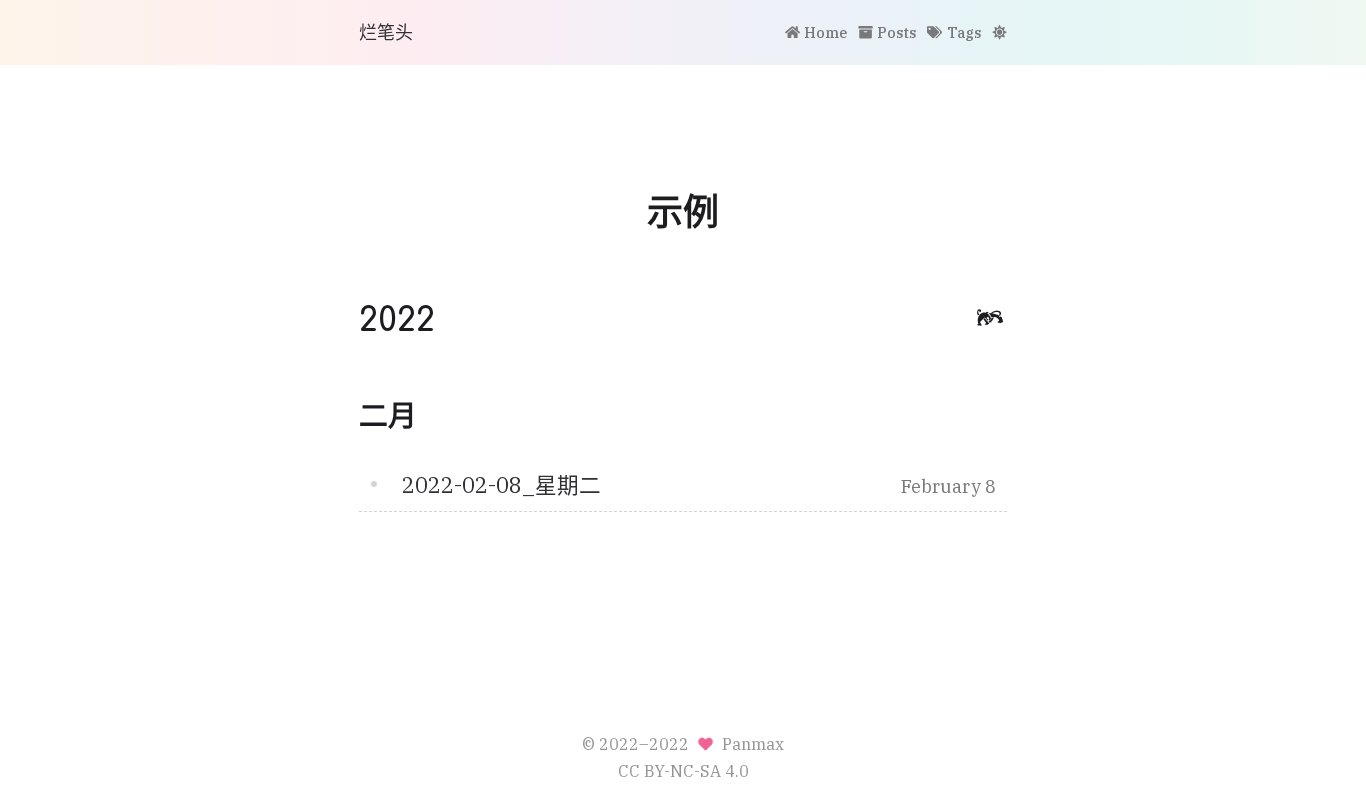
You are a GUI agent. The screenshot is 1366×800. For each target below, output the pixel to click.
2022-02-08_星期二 (501, 485)
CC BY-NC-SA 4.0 (683, 770)
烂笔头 (386, 32)
